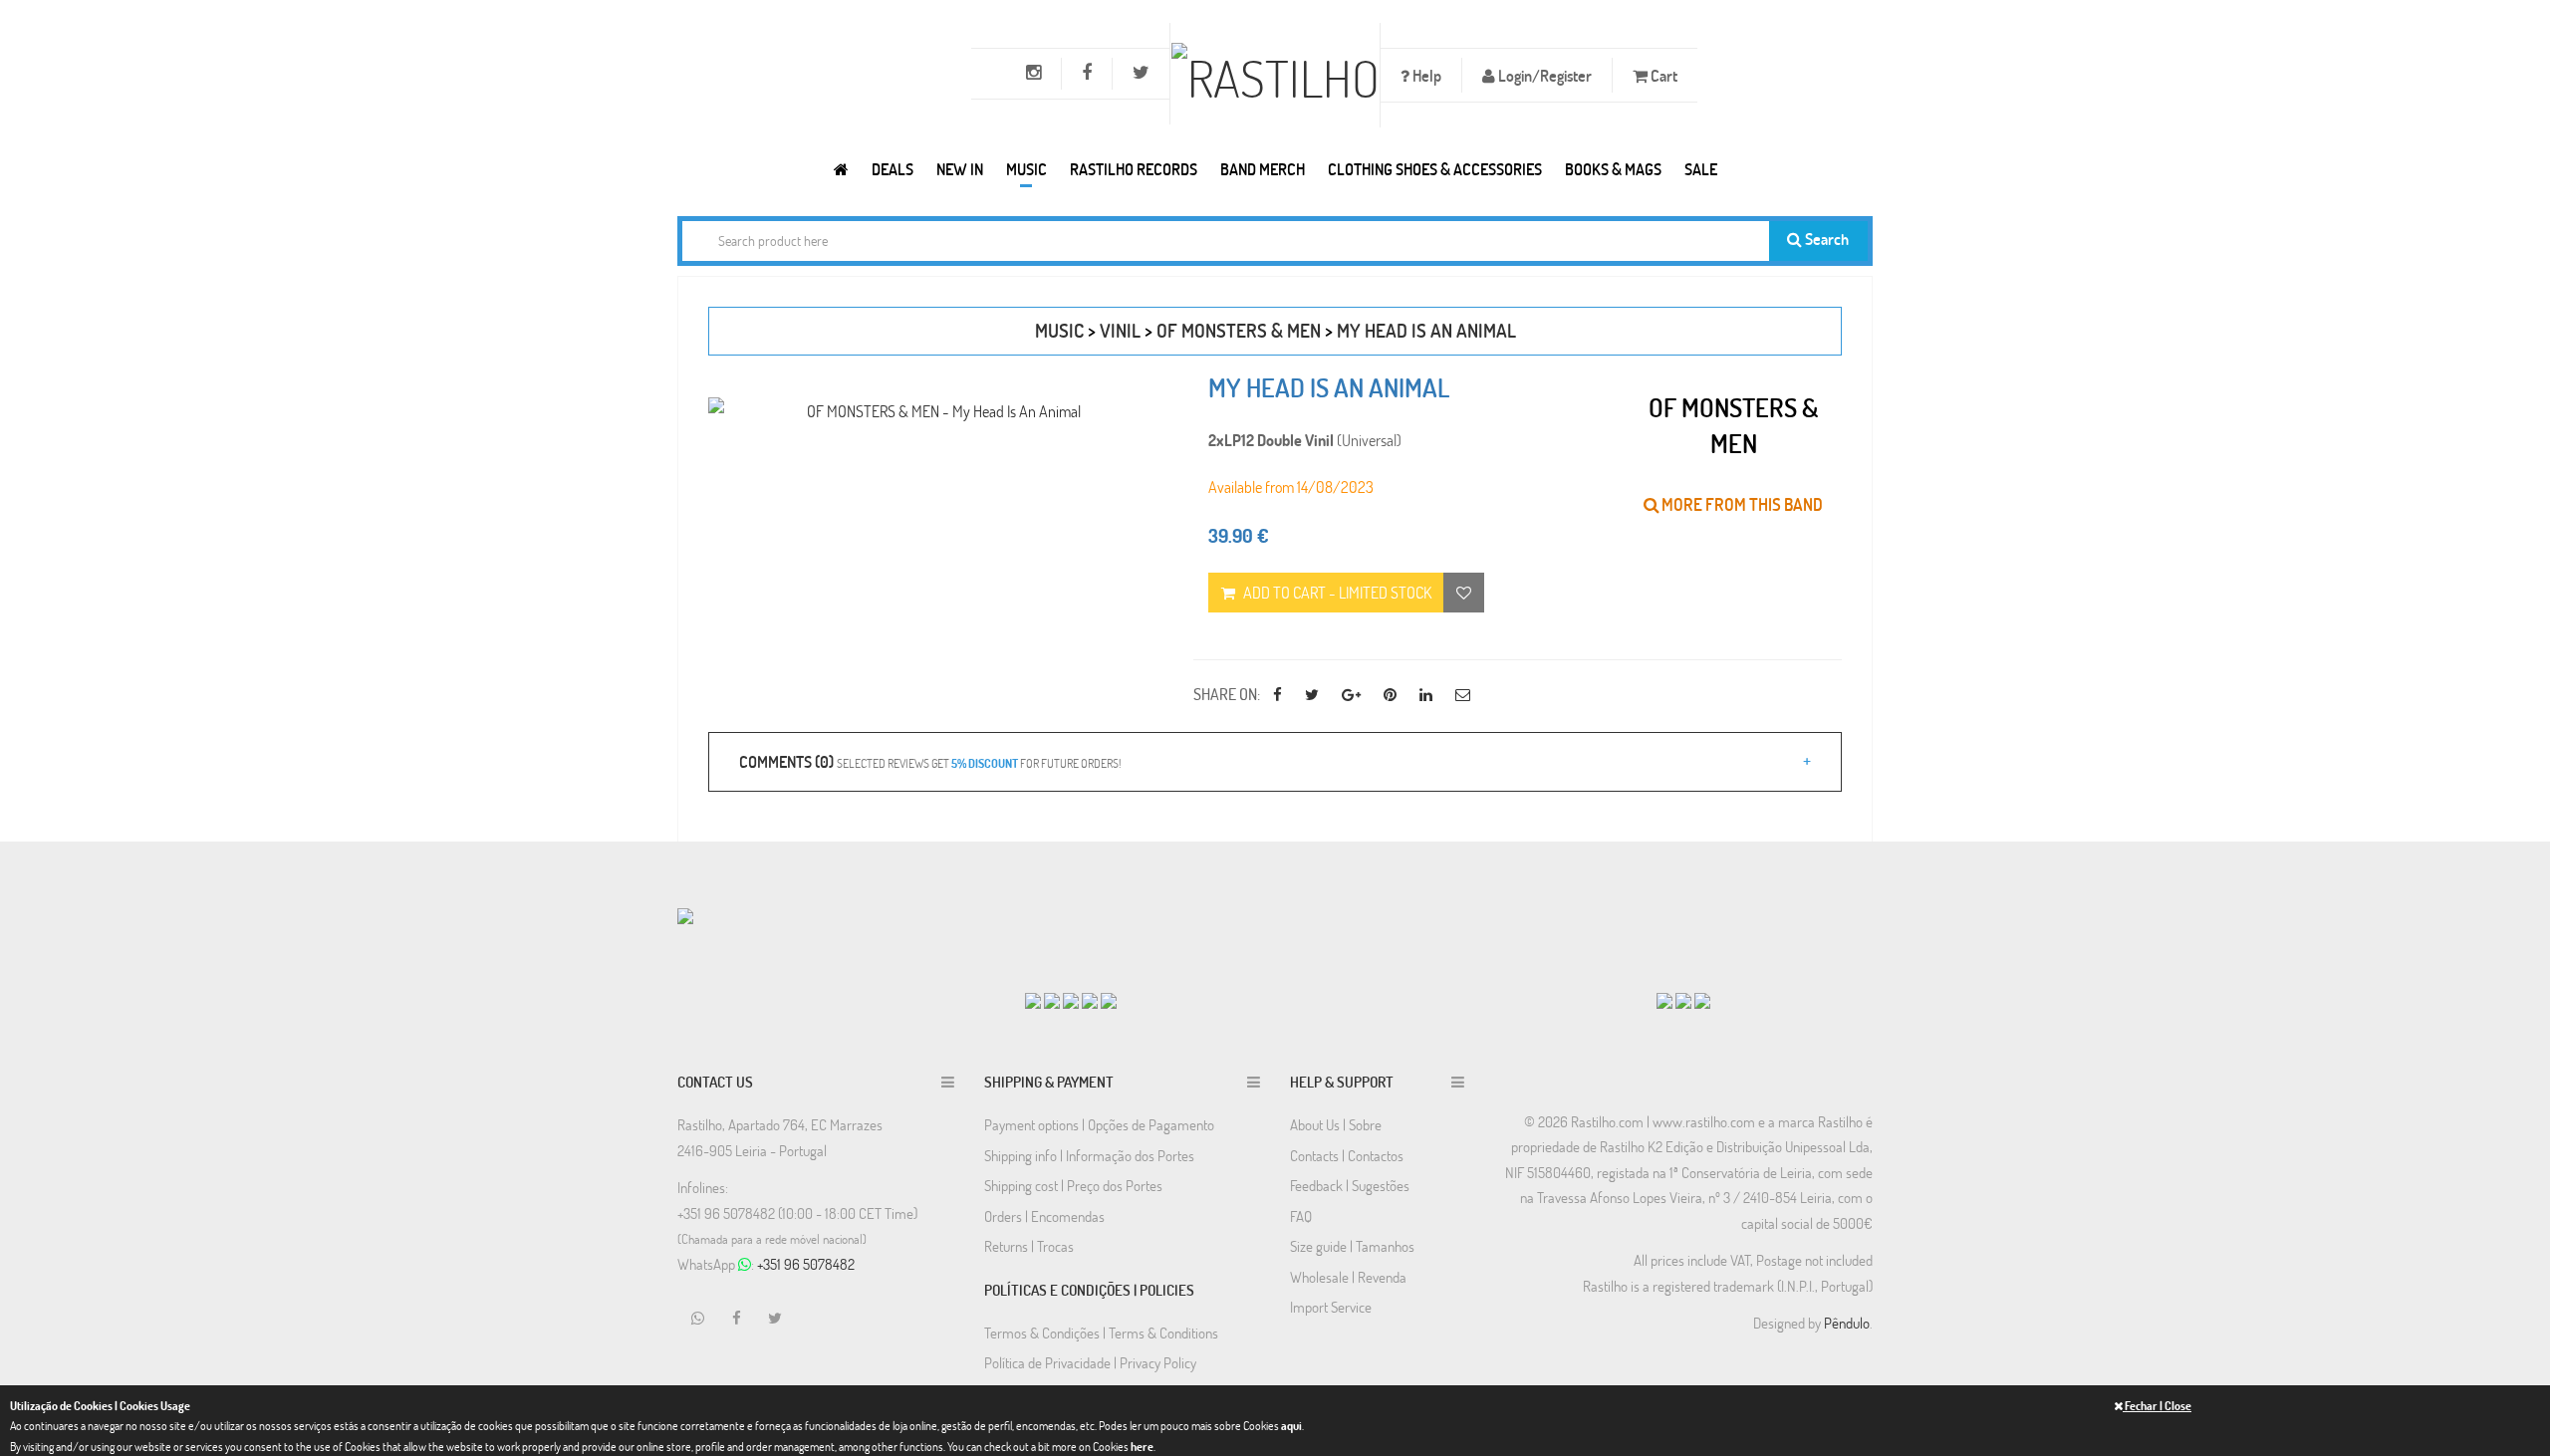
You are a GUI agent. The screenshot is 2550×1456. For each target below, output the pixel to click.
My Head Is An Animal (1426, 330)
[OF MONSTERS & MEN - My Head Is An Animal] (936, 411)
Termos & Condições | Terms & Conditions (1101, 1333)
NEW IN (960, 169)
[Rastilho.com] (841, 169)
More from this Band (1741, 504)
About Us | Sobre (1336, 1124)
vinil (1120, 330)
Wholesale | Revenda (1348, 1277)
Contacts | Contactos (1347, 1155)
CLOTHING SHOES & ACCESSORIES (1435, 169)
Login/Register (1543, 75)
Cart (1662, 75)
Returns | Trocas (1029, 1246)
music (1059, 330)
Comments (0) (930, 761)
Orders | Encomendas (1044, 1216)
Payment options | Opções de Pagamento (1099, 1124)
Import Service (1331, 1307)
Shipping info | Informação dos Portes (1089, 1155)
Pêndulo (1847, 1323)
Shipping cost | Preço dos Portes (1073, 1185)
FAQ (1301, 1216)
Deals (892, 169)
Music (1026, 169)
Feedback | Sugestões (1350, 1185)
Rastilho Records (1134, 169)
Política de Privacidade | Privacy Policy (1090, 1362)
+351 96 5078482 (806, 1264)
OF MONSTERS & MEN (1239, 330)
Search (1825, 239)
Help (1425, 75)
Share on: (1227, 694)
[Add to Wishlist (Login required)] (1464, 593)
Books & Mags (1613, 169)
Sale (1701, 169)
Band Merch (1263, 169)
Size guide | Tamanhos (1352, 1246)
